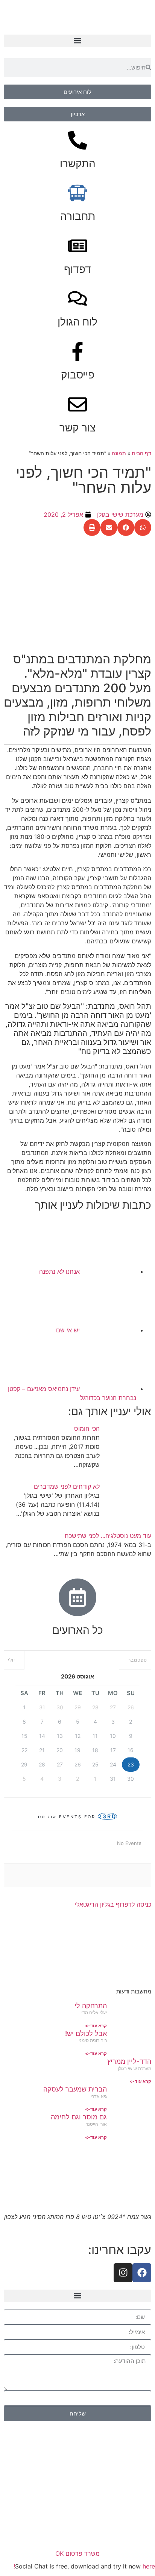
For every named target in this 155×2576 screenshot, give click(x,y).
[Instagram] (123, 2273)
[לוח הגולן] (77, 298)
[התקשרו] (77, 140)
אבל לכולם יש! (86, 2033)
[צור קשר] (77, 404)
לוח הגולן (77, 322)
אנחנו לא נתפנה (59, 1271)
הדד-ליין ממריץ (129, 2061)
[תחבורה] (77, 193)
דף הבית (141, 453)
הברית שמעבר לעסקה (75, 2089)
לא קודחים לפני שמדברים (67, 1486)
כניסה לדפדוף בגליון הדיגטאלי (113, 1904)
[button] (77, 41)
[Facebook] (142, 2273)
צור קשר (77, 428)
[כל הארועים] (77, 1597)
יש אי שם (68, 1330)
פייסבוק (78, 375)
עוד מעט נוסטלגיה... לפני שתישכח (108, 1536)
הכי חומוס (87, 1429)
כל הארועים (78, 1630)
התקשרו (78, 163)
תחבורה (78, 216)
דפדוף (77, 269)
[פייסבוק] (77, 351)
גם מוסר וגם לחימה (79, 2117)
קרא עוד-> (96, 2026)
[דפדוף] (77, 246)
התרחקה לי (91, 2006)
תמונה (119, 453)
